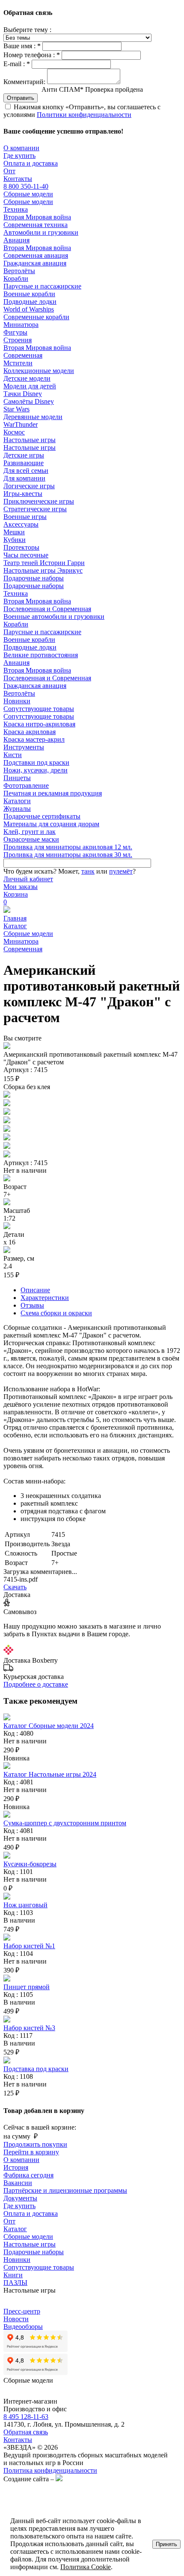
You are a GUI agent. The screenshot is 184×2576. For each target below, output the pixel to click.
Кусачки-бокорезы (30, 1864)
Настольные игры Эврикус (43, 570)
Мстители (18, 363)
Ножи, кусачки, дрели (36, 770)
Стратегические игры (35, 509)
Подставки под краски (36, 762)
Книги (13, 2275)
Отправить (21, 98)
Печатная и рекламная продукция (53, 793)
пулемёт (121, 871)
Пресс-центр (22, 2311)
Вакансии (18, 2183)
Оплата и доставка (31, 163)
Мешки (14, 532)
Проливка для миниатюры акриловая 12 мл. (68, 847)
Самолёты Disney (29, 401)
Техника (16, 209)
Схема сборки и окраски (56, 1313)
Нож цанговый (25, 1905)
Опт (9, 171)
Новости (16, 2319)
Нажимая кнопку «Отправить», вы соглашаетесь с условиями (82, 111)
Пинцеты (17, 778)
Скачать (15, 1587)
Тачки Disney (23, 394)
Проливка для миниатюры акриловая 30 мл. (68, 855)
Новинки (17, 701)
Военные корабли (29, 294)
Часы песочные (26, 555)
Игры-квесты (23, 494)
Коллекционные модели (39, 371)
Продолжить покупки (35, 2144)
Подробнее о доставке (36, 1684)
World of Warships (29, 309)
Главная (15, 918)
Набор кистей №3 (29, 2028)
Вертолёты (19, 271)
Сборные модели (28, 194)
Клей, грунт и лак (30, 832)
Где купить (19, 156)
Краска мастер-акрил (34, 739)
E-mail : (17, 64)
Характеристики (45, 1298)
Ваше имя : (22, 46)
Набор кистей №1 (29, 1946)
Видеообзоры (23, 2327)
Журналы (17, 809)
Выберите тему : (27, 30)
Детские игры (24, 455)
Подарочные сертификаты (42, 816)
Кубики (15, 540)
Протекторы (21, 547)
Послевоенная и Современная (47, 609)
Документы (20, 2198)
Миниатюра (21, 325)
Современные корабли (36, 317)
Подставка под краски (36, 2069)
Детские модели (27, 378)
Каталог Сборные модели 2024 (49, 1726)
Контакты (18, 179)
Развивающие (24, 463)
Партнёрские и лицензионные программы (65, 2190)
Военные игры (25, 517)
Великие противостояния (41, 655)
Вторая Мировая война (37, 217)
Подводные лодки (30, 302)
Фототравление (26, 785)
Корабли (16, 278)
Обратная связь (26, 2432)
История (16, 2167)
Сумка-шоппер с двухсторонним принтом (65, 1823)
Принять (166, 2544)
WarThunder (21, 424)
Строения (18, 340)
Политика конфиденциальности (50, 2470)
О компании (21, 148)
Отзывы (32, 1305)
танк (88, 871)
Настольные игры (30, 440)
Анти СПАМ (92, 89)
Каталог (15, 926)
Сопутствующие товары (39, 709)
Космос (14, 432)
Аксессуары (21, 524)
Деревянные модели (33, 417)
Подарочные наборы (34, 578)
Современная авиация (36, 255)
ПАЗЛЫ (15, 2283)
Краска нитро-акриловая (39, 724)
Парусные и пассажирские (42, 286)
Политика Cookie (86, 2567)
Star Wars (16, 409)
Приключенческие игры (39, 501)
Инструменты (24, 747)
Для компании (24, 478)
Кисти (13, 755)
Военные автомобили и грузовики (54, 616)
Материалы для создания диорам (51, 824)
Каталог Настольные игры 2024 (50, 1774)
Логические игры (29, 486)
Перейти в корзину (31, 2152)
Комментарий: (24, 82)
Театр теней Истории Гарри (44, 563)
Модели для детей (30, 386)
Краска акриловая (30, 732)
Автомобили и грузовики (41, 232)
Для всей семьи (26, 471)
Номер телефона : (32, 55)
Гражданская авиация (35, 263)
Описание (35, 1290)
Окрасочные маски (31, 839)
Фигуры (15, 332)
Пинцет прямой (27, 1987)
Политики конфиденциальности (84, 115)
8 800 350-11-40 (26, 186)
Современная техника (36, 225)
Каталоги (17, 801)
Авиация (16, 240)
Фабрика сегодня (28, 2175)
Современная (23, 355)
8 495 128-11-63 (26, 2417)
